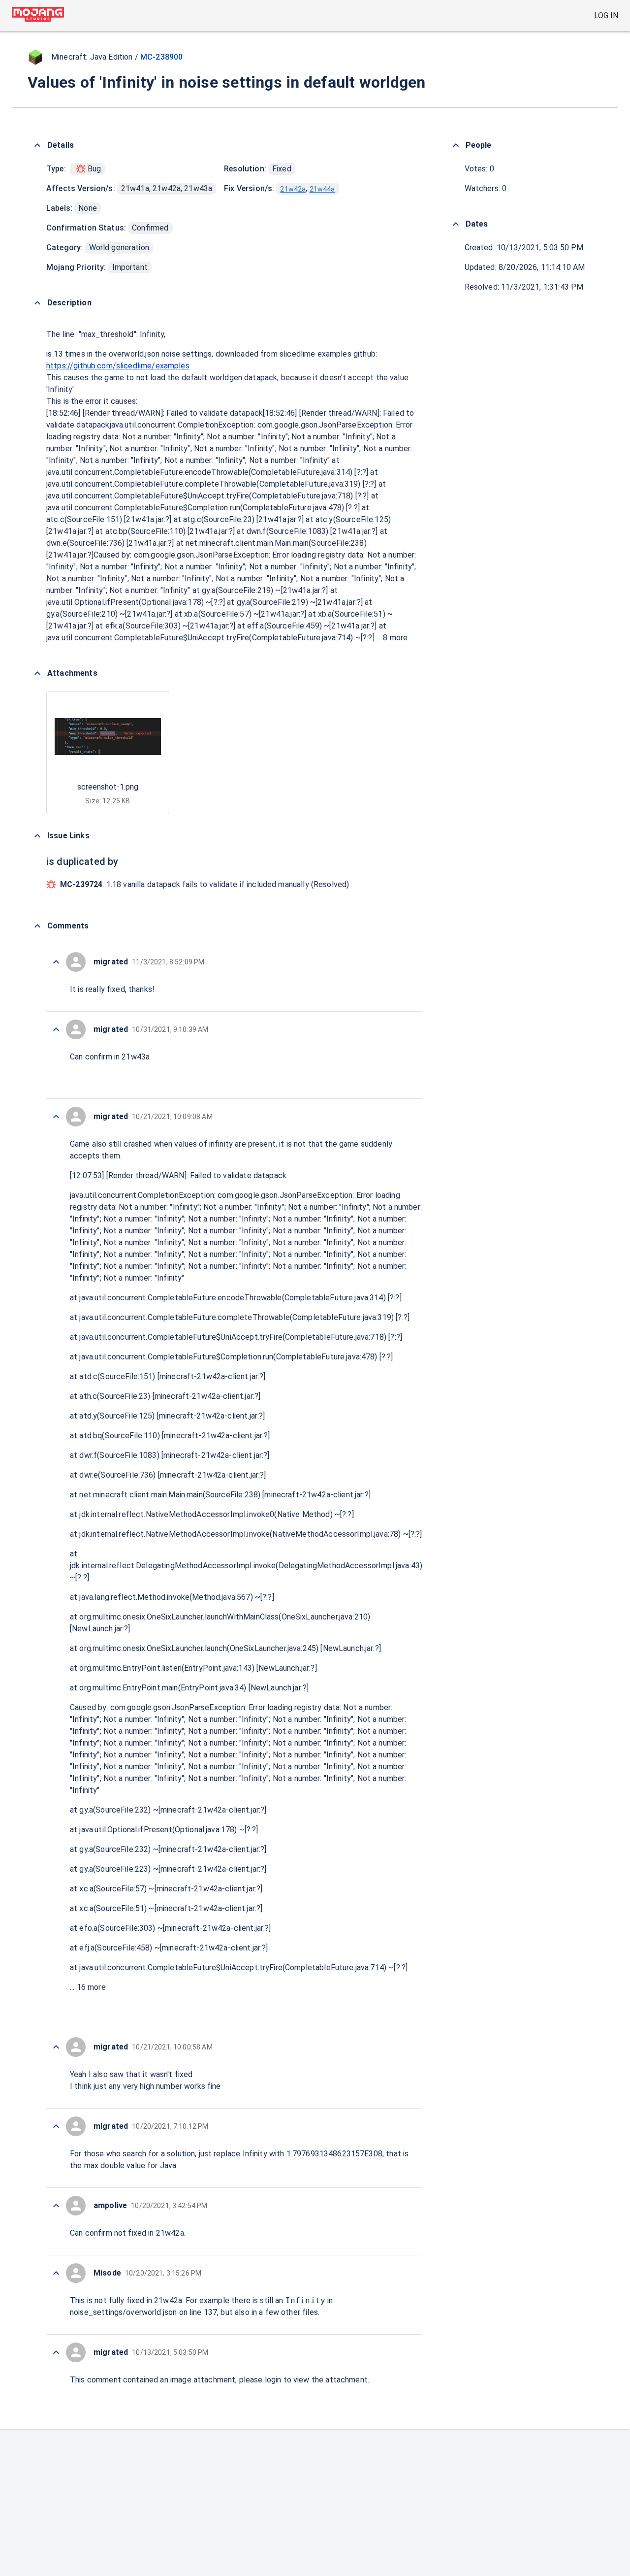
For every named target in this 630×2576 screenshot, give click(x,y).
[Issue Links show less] (37, 836)
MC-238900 (161, 57)
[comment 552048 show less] (56, 1117)
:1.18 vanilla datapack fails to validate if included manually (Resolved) (205, 884)
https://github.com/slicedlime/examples (118, 366)
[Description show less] (37, 303)
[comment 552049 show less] (56, 1029)
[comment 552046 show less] (56, 2126)
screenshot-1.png (108, 787)
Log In (606, 16)
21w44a (322, 189)
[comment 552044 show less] (56, 2273)
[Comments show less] (37, 926)
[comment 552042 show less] (56, 2352)
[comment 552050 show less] (56, 962)
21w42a (293, 189)
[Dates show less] (456, 224)
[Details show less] (37, 145)
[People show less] (456, 145)
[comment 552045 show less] (56, 2206)
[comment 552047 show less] (56, 2047)
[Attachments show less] (37, 673)
